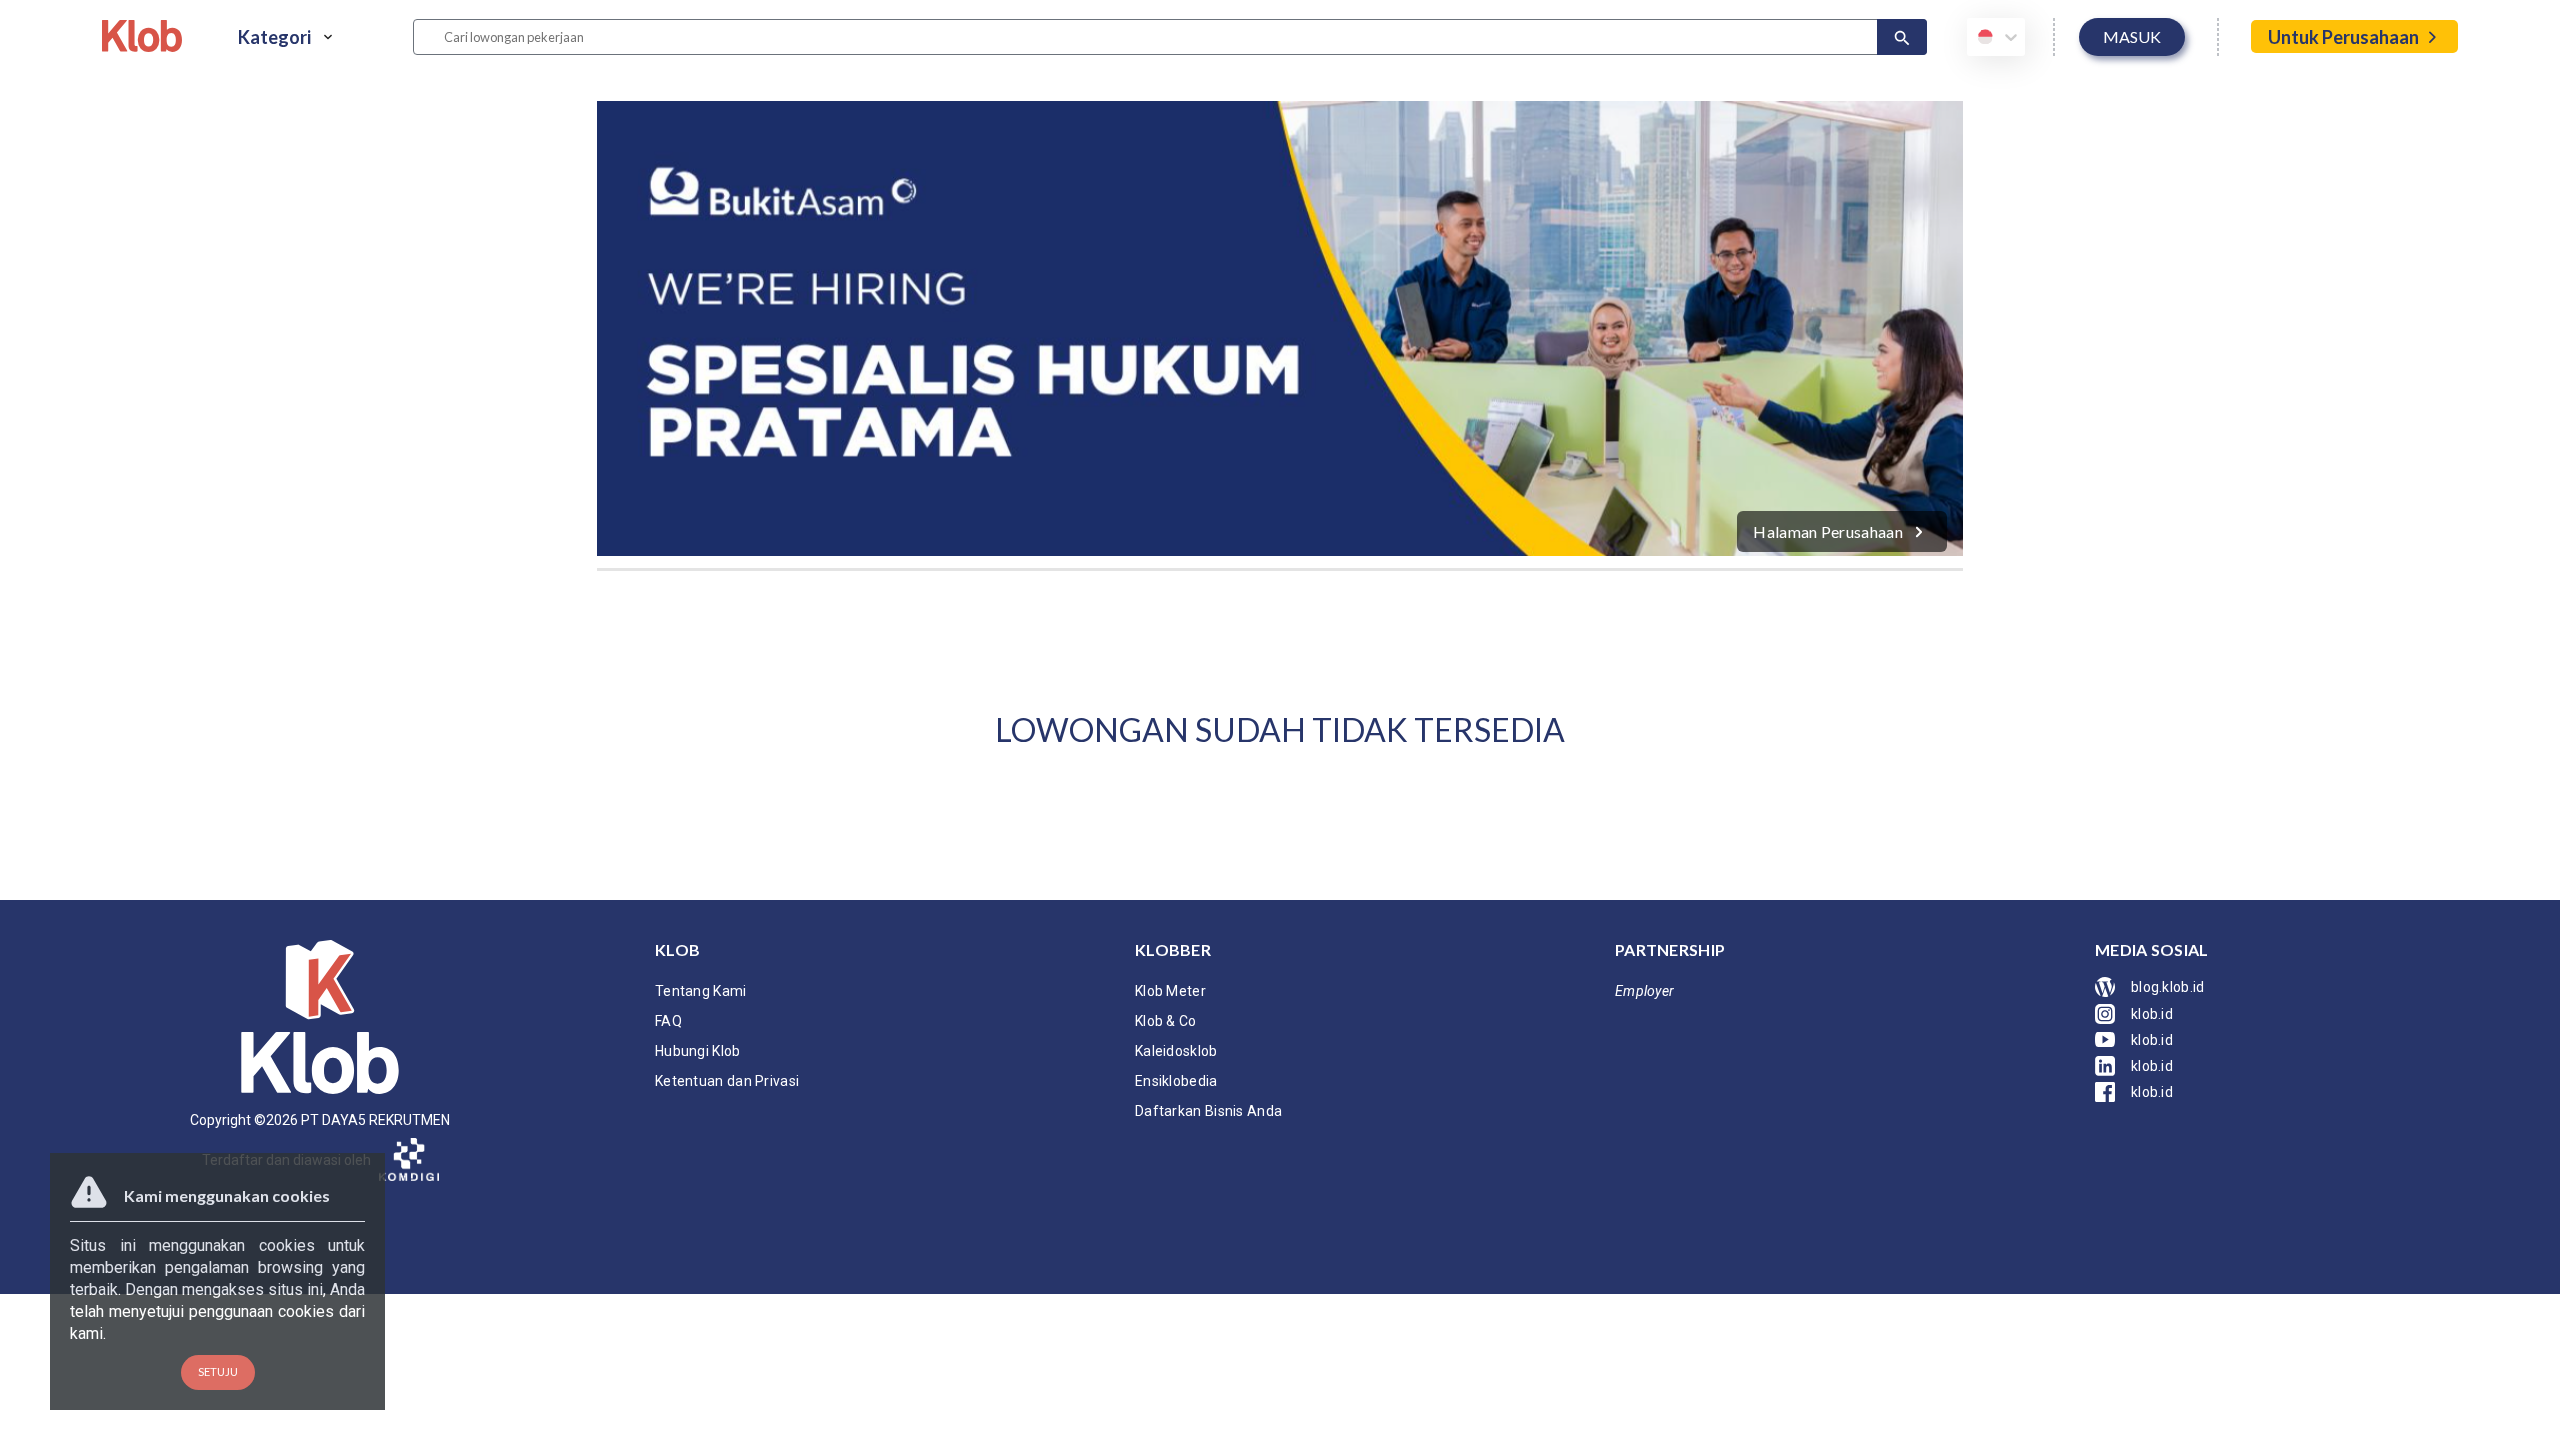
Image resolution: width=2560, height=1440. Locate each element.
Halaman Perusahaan (1828, 531)
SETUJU (218, 1371)
